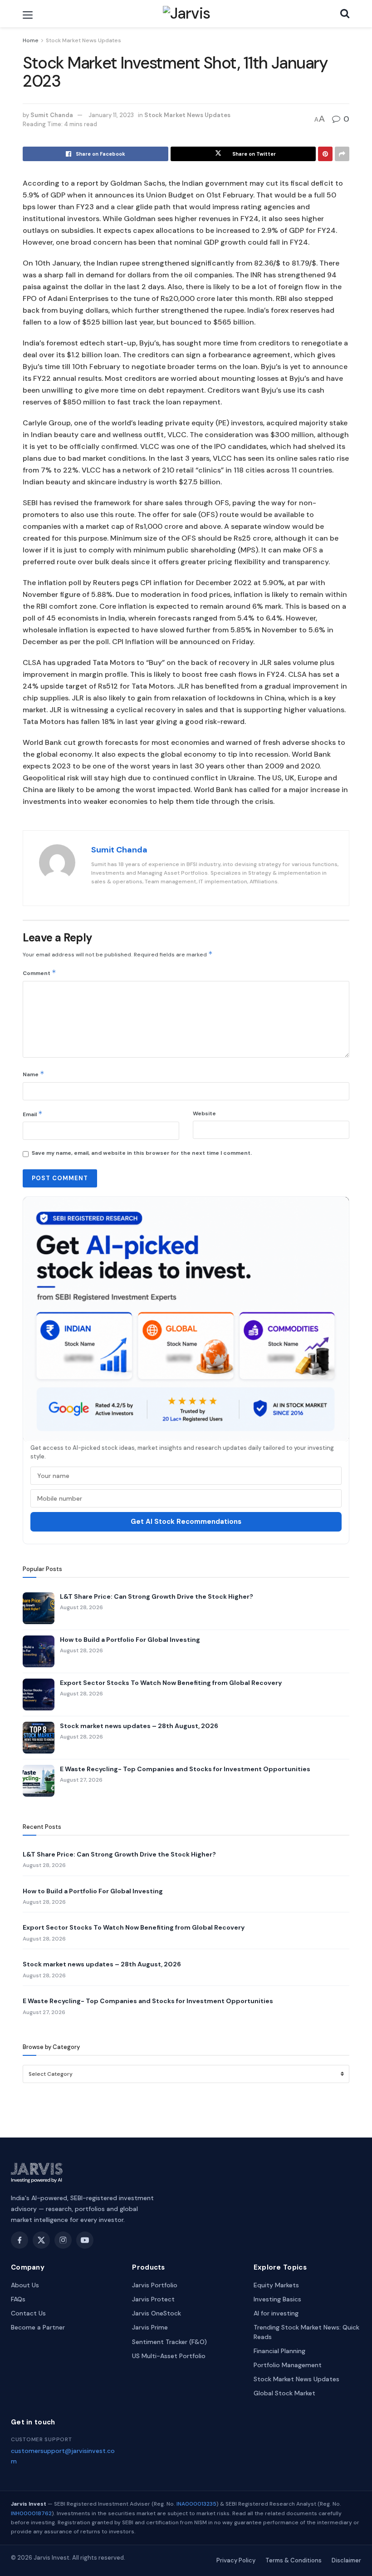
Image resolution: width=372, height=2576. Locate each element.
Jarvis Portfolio (155, 2285)
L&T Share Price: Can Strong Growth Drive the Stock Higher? (157, 1596)
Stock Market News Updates (83, 40)
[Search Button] (345, 14)
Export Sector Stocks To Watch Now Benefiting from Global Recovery (171, 1683)
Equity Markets (276, 2285)
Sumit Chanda (52, 115)
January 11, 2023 (111, 115)
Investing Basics (277, 2299)
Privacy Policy (236, 2560)
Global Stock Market (284, 2393)
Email (33, 1114)
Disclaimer (346, 2560)
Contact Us (28, 2313)
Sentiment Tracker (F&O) (169, 2342)
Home (31, 40)
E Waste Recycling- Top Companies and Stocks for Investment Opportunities (185, 1769)
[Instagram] (63, 2240)
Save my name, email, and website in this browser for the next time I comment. (142, 1153)
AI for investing (276, 2313)
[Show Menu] (28, 15)
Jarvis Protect (153, 2299)
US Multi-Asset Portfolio (169, 2356)
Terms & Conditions (294, 2560)
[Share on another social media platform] (342, 154)
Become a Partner (38, 2327)
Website (204, 1113)
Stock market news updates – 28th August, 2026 (139, 1726)
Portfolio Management (288, 2365)
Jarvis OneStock (157, 2313)
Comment (39, 973)
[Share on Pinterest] (325, 154)
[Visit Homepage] (187, 14)
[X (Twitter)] (41, 2240)
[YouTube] (85, 2240)
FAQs (18, 2299)
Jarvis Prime (150, 2327)
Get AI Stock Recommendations (186, 1522)
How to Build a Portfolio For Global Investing (130, 1640)
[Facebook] (20, 2240)
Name (34, 1074)
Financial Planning (279, 2351)
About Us (25, 2285)
